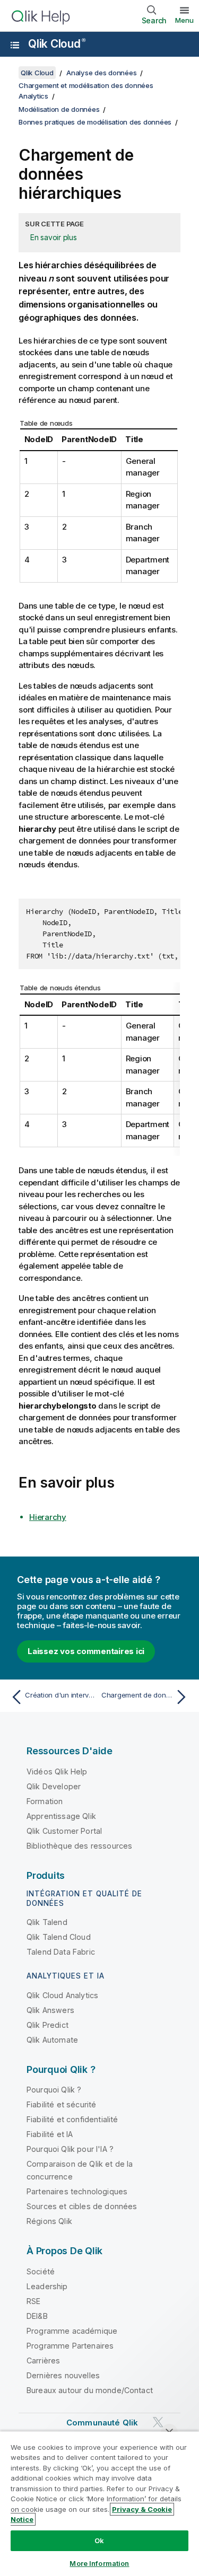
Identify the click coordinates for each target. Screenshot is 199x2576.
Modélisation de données (59, 109)
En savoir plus (54, 237)
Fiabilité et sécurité (61, 2104)
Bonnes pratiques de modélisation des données (95, 122)
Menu (184, 20)
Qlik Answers (50, 2010)
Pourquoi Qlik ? (54, 2090)
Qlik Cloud (57, 44)
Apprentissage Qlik (61, 1816)
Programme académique (72, 2331)
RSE (33, 2301)
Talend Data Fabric (61, 1952)
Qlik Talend (47, 1922)
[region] (99, 2503)
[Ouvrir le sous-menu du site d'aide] (15, 45)
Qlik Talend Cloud (59, 1937)
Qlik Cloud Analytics (62, 1995)
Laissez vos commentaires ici (86, 1651)
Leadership (47, 2286)
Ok (99, 2540)
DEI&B (37, 2316)
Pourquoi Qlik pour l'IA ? (70, 2149)
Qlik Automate (52, 2040)
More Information (99, 2563)
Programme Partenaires (70, 2346)
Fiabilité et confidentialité (72, 2119)
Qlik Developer (54, 1786)
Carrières (43, 2360)
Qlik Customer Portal (64, 1831)
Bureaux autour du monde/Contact (90, 2390)
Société (41, 2271)
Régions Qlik (49, 2221)
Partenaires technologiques (77, 2191)
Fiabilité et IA (50, 2134)
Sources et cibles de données (82, 2206)
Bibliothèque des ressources (79, 1846)
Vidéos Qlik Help (57, 1771)
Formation (45, 1801)
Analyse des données (101, 73)
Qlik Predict (47, 2025)
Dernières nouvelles (63, 2375)
